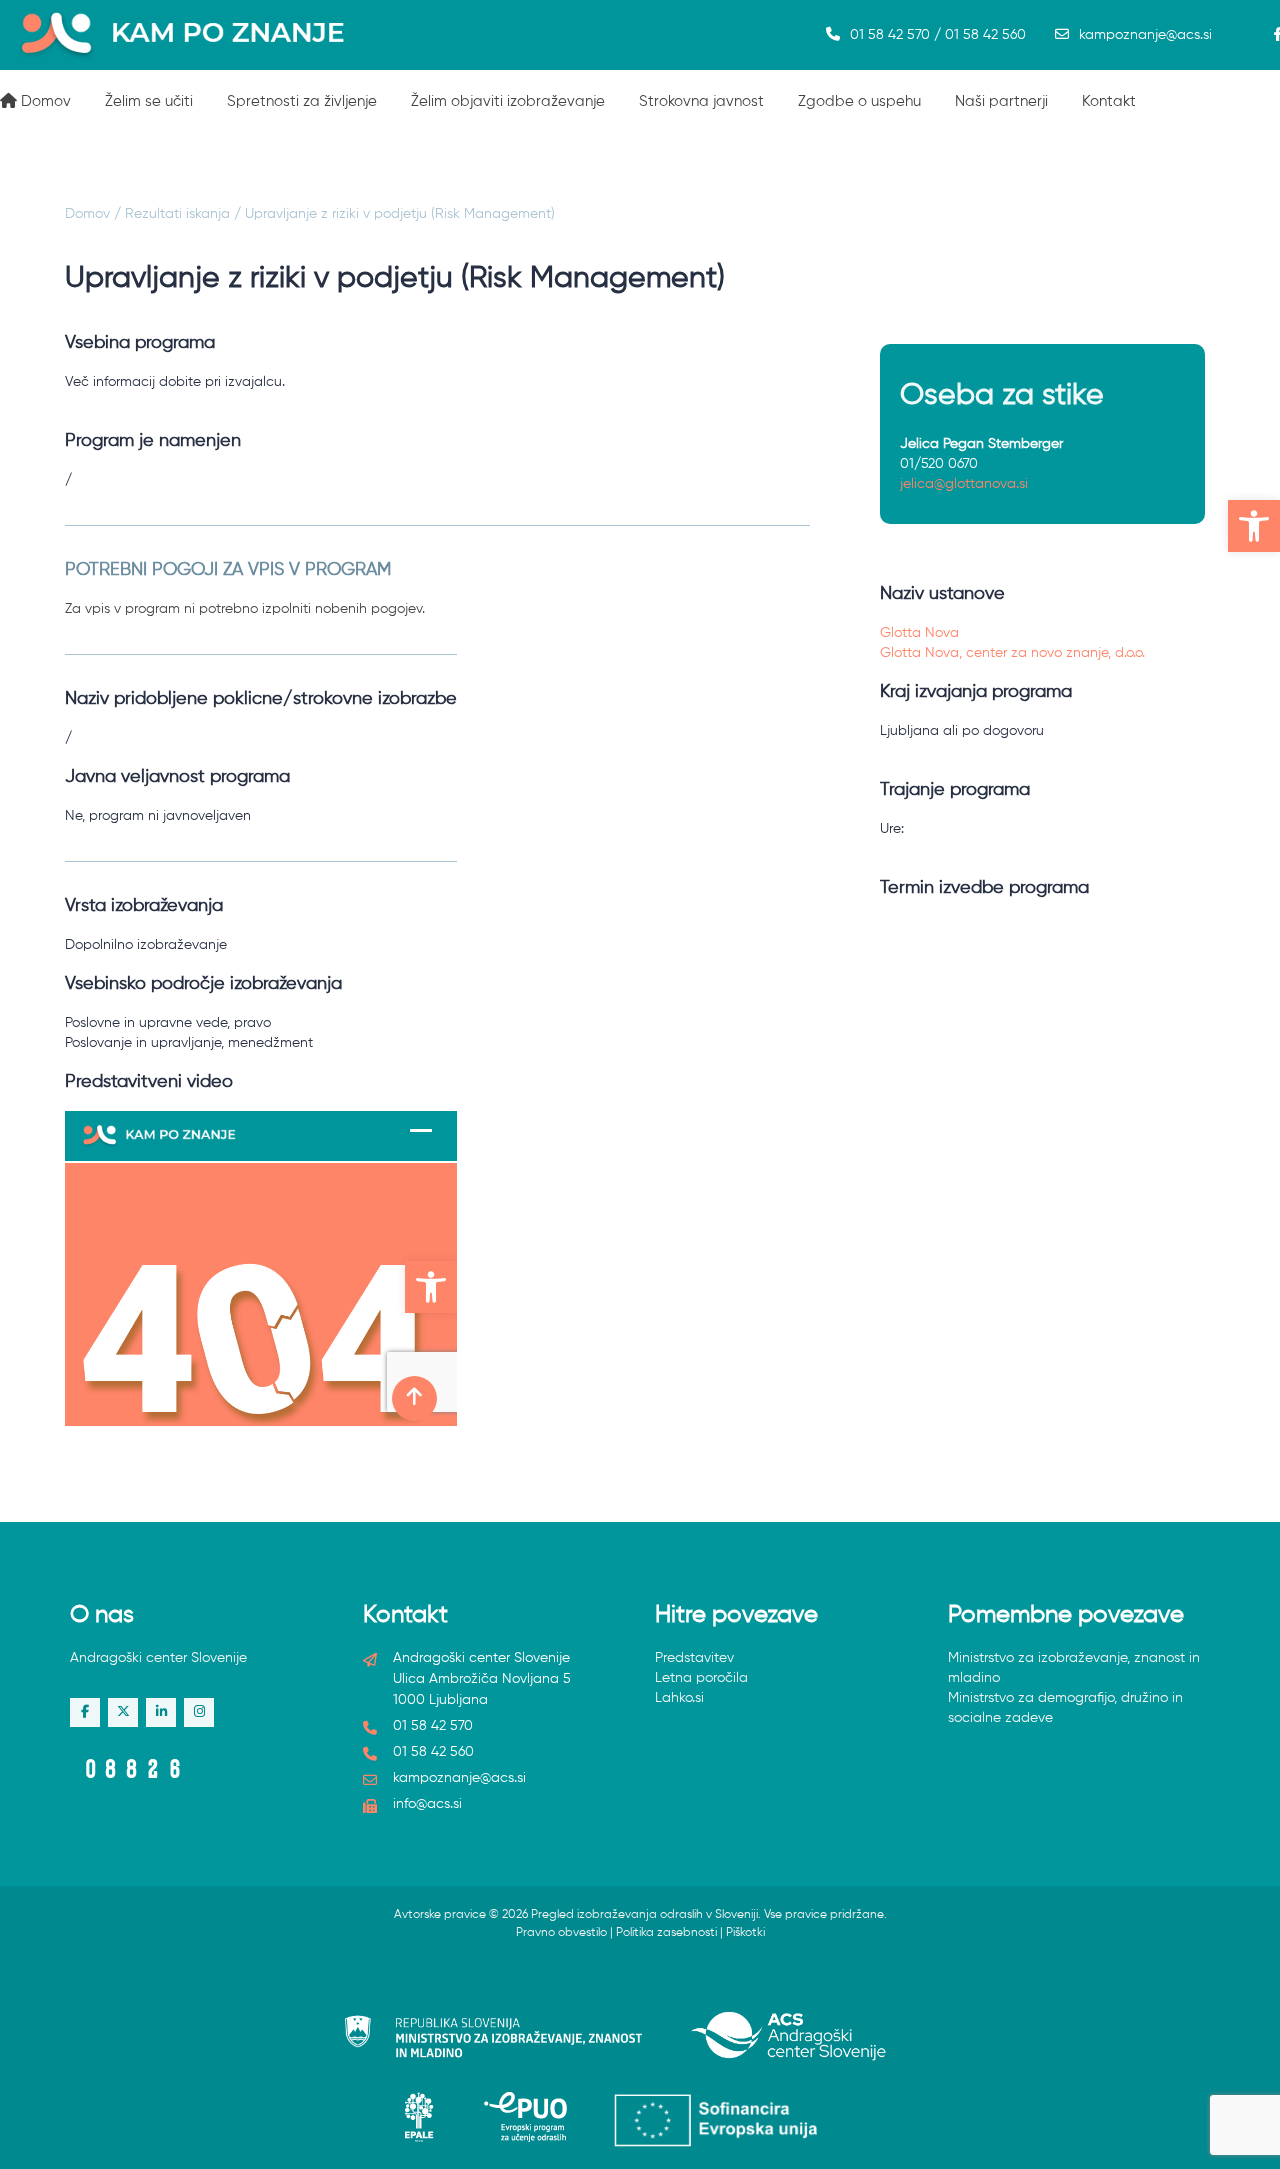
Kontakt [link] (1109, 101)
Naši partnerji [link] (1001, 101)
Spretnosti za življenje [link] (302, 101)
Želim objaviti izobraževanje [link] (508, 101)
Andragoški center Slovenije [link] (158, 1658)
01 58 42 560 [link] (433, 1752)
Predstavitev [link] (694, 1658)
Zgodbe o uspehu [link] (859, 101)
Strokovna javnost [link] (701, 101)
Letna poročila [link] (701, 1678)
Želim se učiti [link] (149, 101)
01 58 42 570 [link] (433, 1726)
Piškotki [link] (745, 1933)
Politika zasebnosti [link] (666, 1933)
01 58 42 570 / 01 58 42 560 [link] (938, 35)
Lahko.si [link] (679, 1698)
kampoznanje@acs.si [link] (1145, 35)
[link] (1254, 526)
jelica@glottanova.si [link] (964, 484)
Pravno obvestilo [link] (561, 1933)
